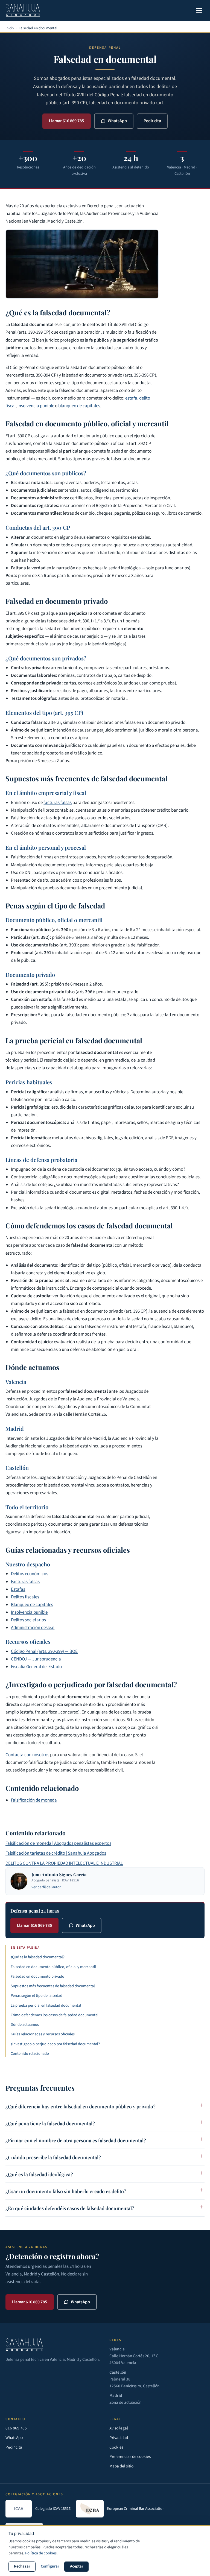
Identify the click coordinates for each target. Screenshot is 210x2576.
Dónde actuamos (25, 2025)
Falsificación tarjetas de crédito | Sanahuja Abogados (56, 1853)
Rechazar (22, 2566)
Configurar (50, 2566)
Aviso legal (119, 2428)
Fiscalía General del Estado (36, 1667)
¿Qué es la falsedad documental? (38, 1957)
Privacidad (119, 2438)
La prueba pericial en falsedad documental (46, 2005)
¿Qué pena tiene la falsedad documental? (50, 2123)
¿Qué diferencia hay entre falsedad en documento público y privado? (81, 2106)
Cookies (116, 2447)
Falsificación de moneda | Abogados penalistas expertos (58, 1843)
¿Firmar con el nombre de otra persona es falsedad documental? (76, 2140)
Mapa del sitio (121, 2466)
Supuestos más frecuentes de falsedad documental (53, 1986)
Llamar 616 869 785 (66, 121)
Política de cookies (41, 2553)
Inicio (10, 28)
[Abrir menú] (199, 10)
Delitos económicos (30, 1574)
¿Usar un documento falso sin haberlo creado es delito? (66, 2191)
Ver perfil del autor (46, 1887)
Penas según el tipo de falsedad (37, 1996)
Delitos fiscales (25, 1597)
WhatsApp (117, 121)
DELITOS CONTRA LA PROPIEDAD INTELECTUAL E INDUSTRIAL (64, 1863)
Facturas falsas (25, 1582)
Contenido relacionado (30, 2054)
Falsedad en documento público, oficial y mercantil (53, 1967)
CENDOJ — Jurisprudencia (36, 1659)
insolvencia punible (36, 406)
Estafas (18, 1589)
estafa (131, 398)
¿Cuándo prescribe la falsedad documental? (53, 2157)
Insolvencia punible (29, 1612)
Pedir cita (152, 121)
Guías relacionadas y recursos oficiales (43, 2034)
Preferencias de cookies (130, 2456)
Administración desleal (33, 1628)
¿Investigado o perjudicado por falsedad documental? (55, 2044)
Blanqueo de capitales (32, 1605)
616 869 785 (16, 2428)
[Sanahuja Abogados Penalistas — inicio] (23, 10)
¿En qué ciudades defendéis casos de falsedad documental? (70, 2208)
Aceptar (77, 2566)
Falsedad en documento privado (37, 1976)
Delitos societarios (28, 1620)
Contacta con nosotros (27, 1755)
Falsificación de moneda (34, 1800)
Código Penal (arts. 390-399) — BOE (44, 1651)
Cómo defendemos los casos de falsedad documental (55, 2015)
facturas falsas (58, 803)
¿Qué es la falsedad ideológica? (39, 2174)
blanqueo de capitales (79, 406)
